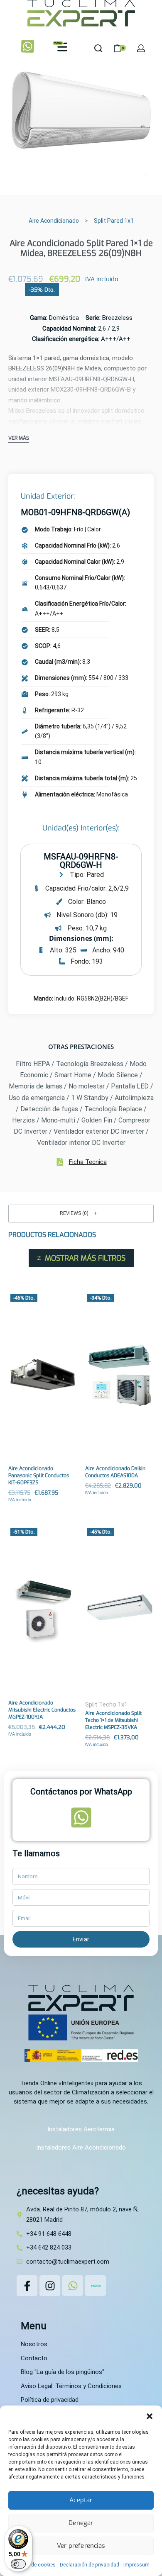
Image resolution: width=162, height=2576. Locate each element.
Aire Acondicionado (54, 221)
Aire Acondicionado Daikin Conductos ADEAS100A (115, 1472)
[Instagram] (50, 2286)
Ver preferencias (81, 2546)
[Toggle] (19, 439)
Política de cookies (34, 2565)
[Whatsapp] (73, 2286)
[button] (150, 2416)
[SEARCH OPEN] (98, 48)
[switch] (18, 2564)
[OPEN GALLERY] (81, 110)
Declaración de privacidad (90, 2565)
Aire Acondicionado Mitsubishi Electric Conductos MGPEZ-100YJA (42, 1710)
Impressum (136, 2565)
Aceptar (81, 2500)
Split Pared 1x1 (114, 221)
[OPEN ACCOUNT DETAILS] (141, 48)
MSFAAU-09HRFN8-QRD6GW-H (81, 861)
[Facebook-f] (27, 2286)
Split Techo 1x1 (106, 1704)
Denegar (81, 2523)
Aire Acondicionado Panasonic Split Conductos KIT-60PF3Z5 (39, 1475)
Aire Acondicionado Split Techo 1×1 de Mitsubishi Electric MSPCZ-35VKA (113, 1720)
